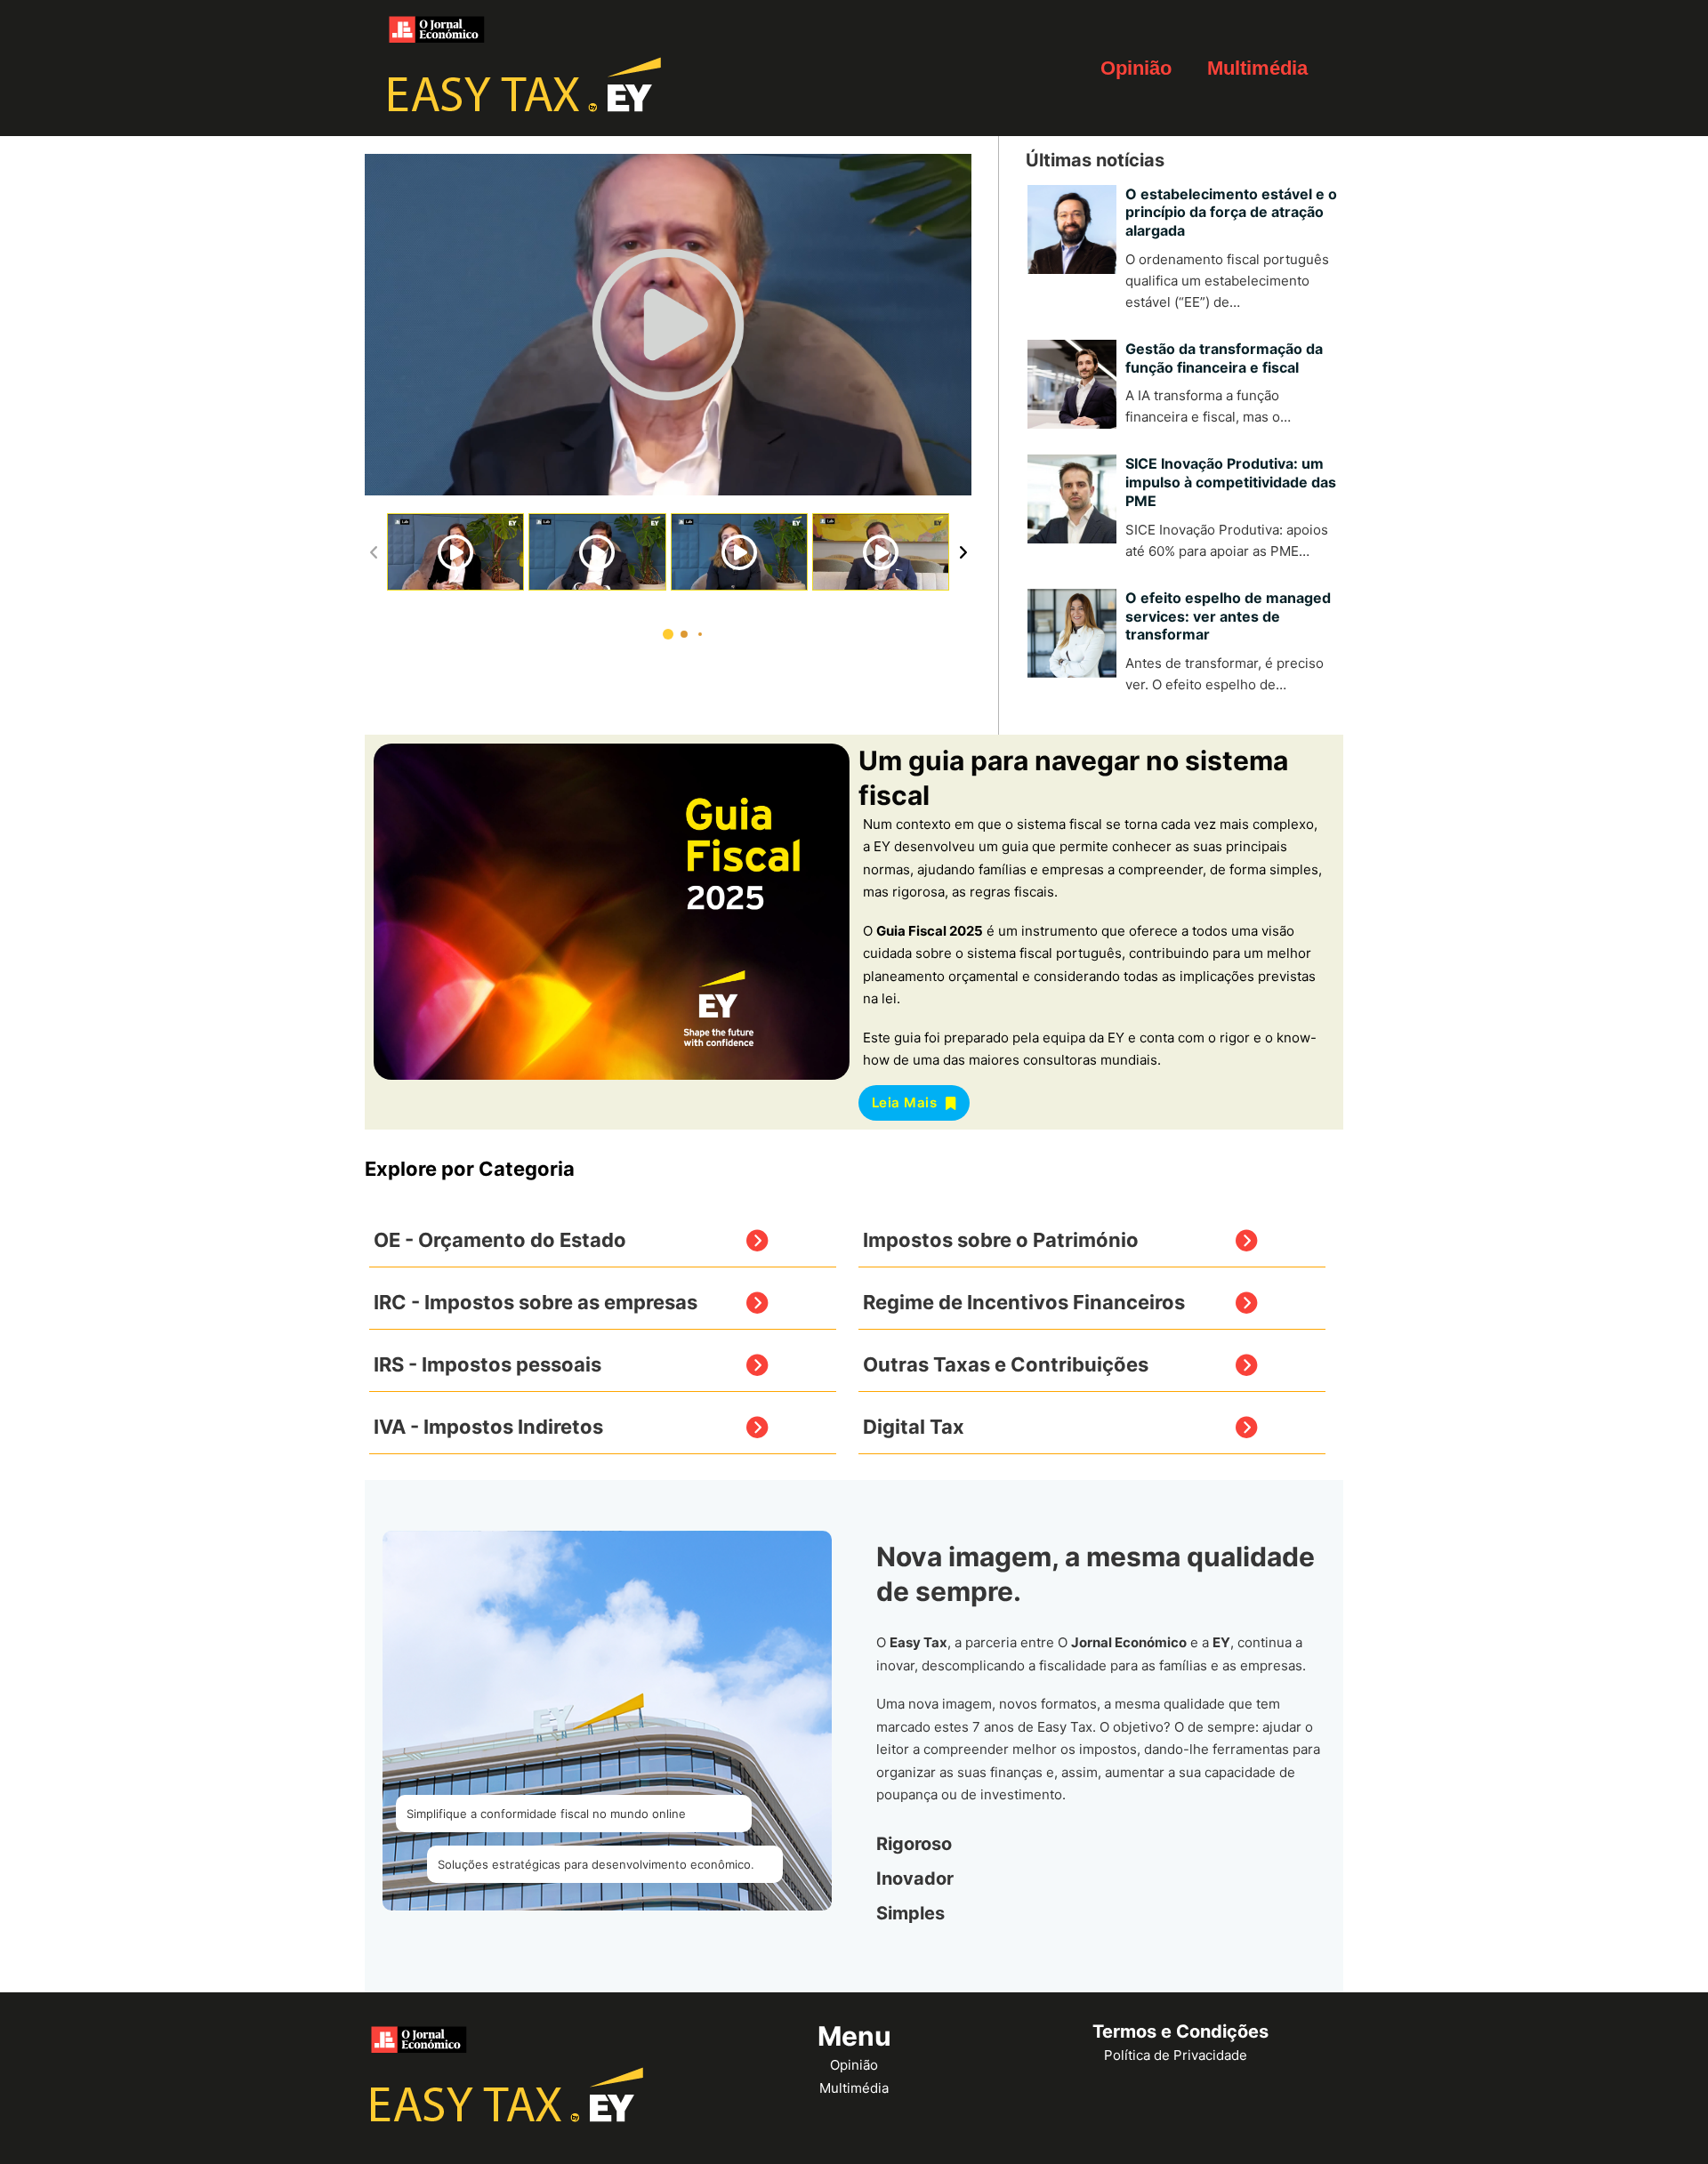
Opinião (1136, 68)
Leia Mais (905, 1102)
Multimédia (1257, 68)
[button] (668, 634)
